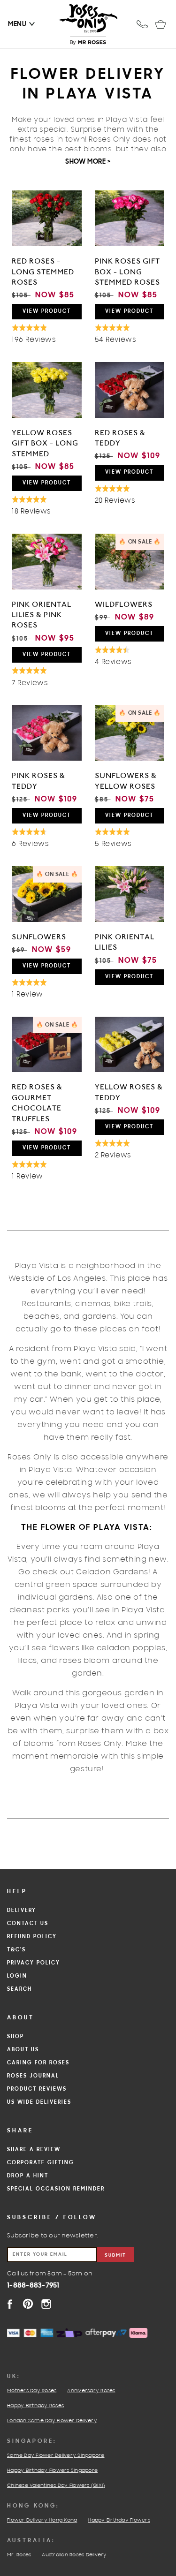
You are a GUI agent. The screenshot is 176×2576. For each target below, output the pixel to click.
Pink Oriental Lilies (125, 942)
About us (23, 2050)
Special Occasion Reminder (56, 2189)
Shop (15, 2037)
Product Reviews (37, 2089)
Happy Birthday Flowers (119, 2521)
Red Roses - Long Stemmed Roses (43, 272)
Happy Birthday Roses (35, 2406)
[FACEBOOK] (10, 2304)
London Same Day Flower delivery (52, 2421)
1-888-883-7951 (33, 2286)
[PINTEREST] (28, 2304)
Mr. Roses (19, 2555)
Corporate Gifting (41, 2163)
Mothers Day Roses (32, 2391)
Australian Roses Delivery (74, 2555)
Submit (115, 2255)
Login (17, 1976)
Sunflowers (39, 937)
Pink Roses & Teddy (38, 781)
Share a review (34, 2150)
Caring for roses (38, 2063)
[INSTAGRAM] (46, 2304)
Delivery (22, 1911)
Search (19, 1989)
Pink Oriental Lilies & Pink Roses (42, 615)
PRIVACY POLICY (34, 1963)
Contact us (28, 1924)
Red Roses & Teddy (120, 438)
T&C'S (16, 1950)
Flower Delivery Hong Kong (42, 2521)
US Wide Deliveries (39, 2102)
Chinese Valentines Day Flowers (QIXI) (56, 2486)
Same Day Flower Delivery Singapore (56, 2456)
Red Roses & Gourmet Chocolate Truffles (37, 1103)
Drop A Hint (28, 2176)
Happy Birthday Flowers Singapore (52, 2471)
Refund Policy (32, 1937)
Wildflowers (124, 604)
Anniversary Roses (91, 2391)
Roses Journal (33, 2076)
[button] (17, 24)
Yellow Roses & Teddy (129, 1092)
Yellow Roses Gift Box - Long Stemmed (45, 443)
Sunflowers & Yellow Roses (126, 781)
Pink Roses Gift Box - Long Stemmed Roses (127, 272)
